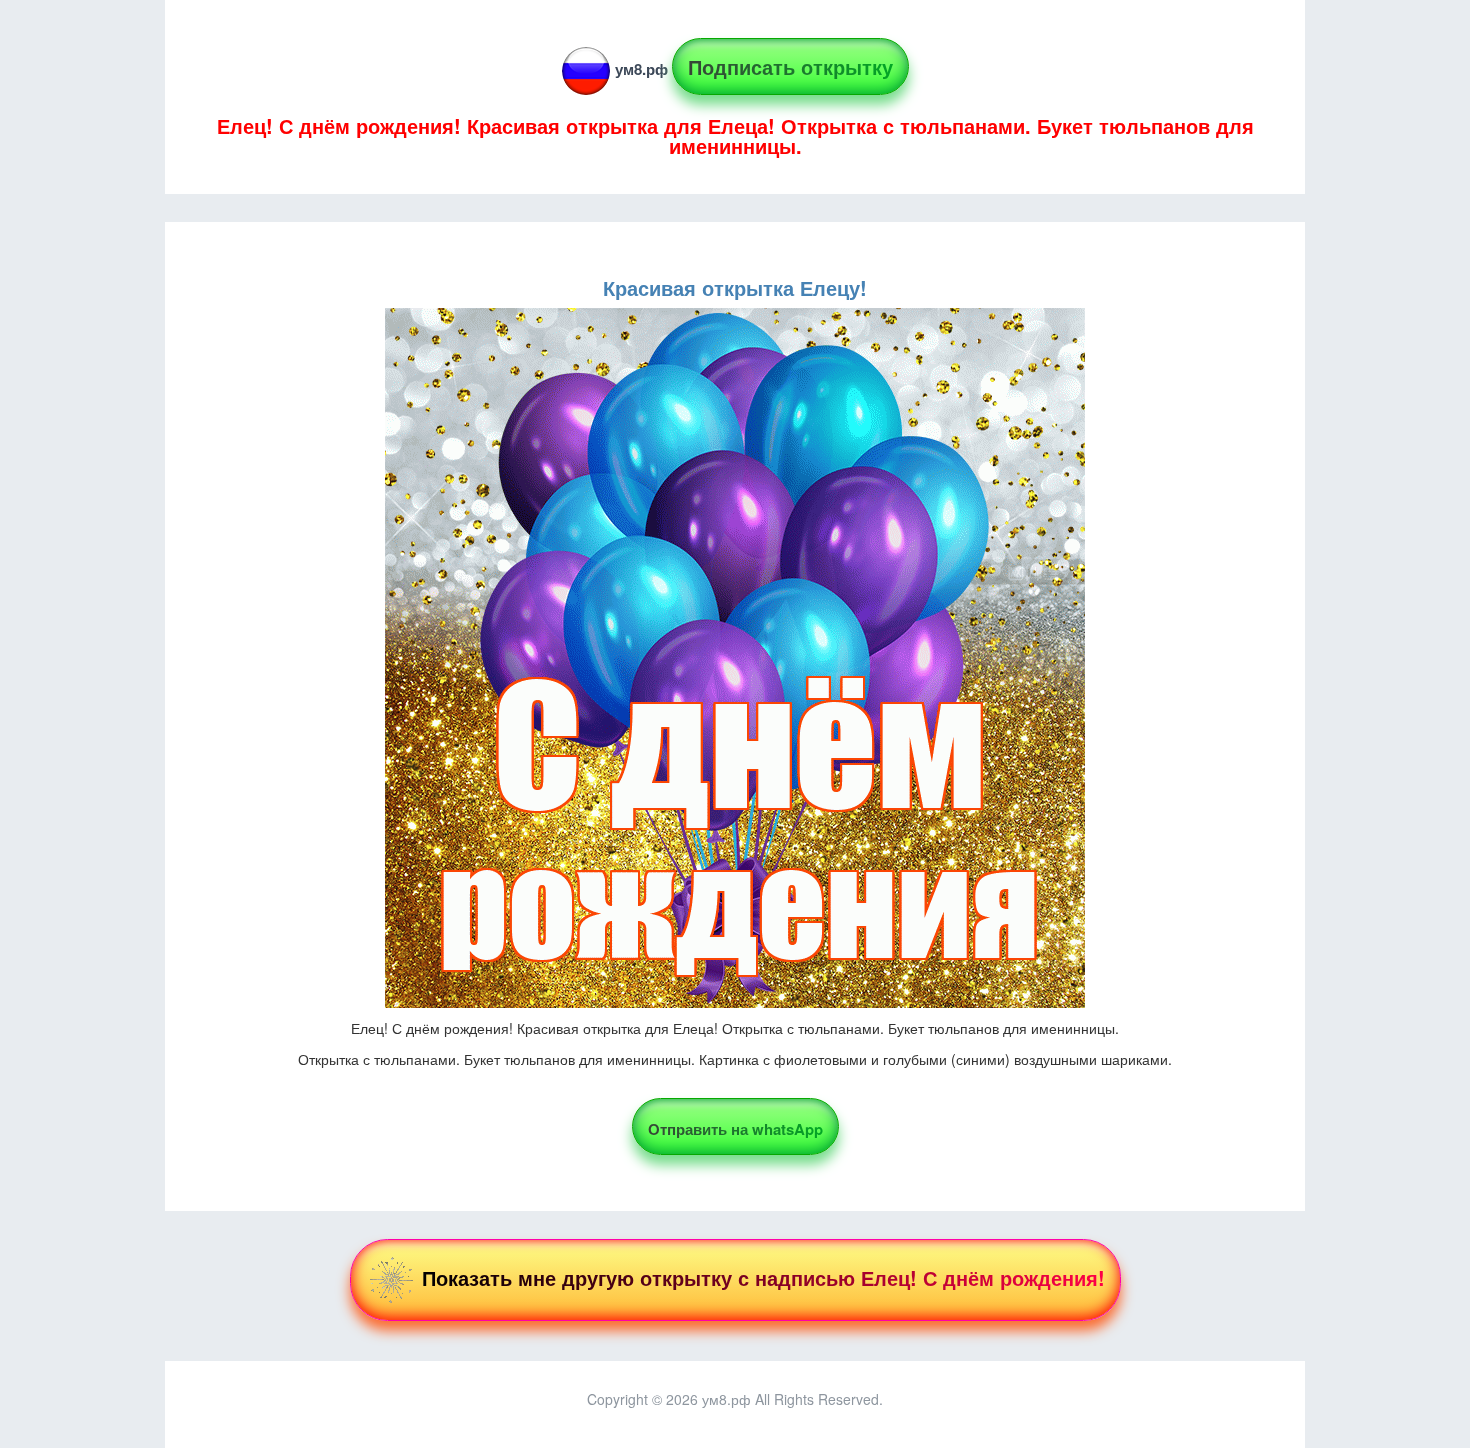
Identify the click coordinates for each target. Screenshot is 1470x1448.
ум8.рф (641, 69)
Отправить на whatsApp (735, 1129)
